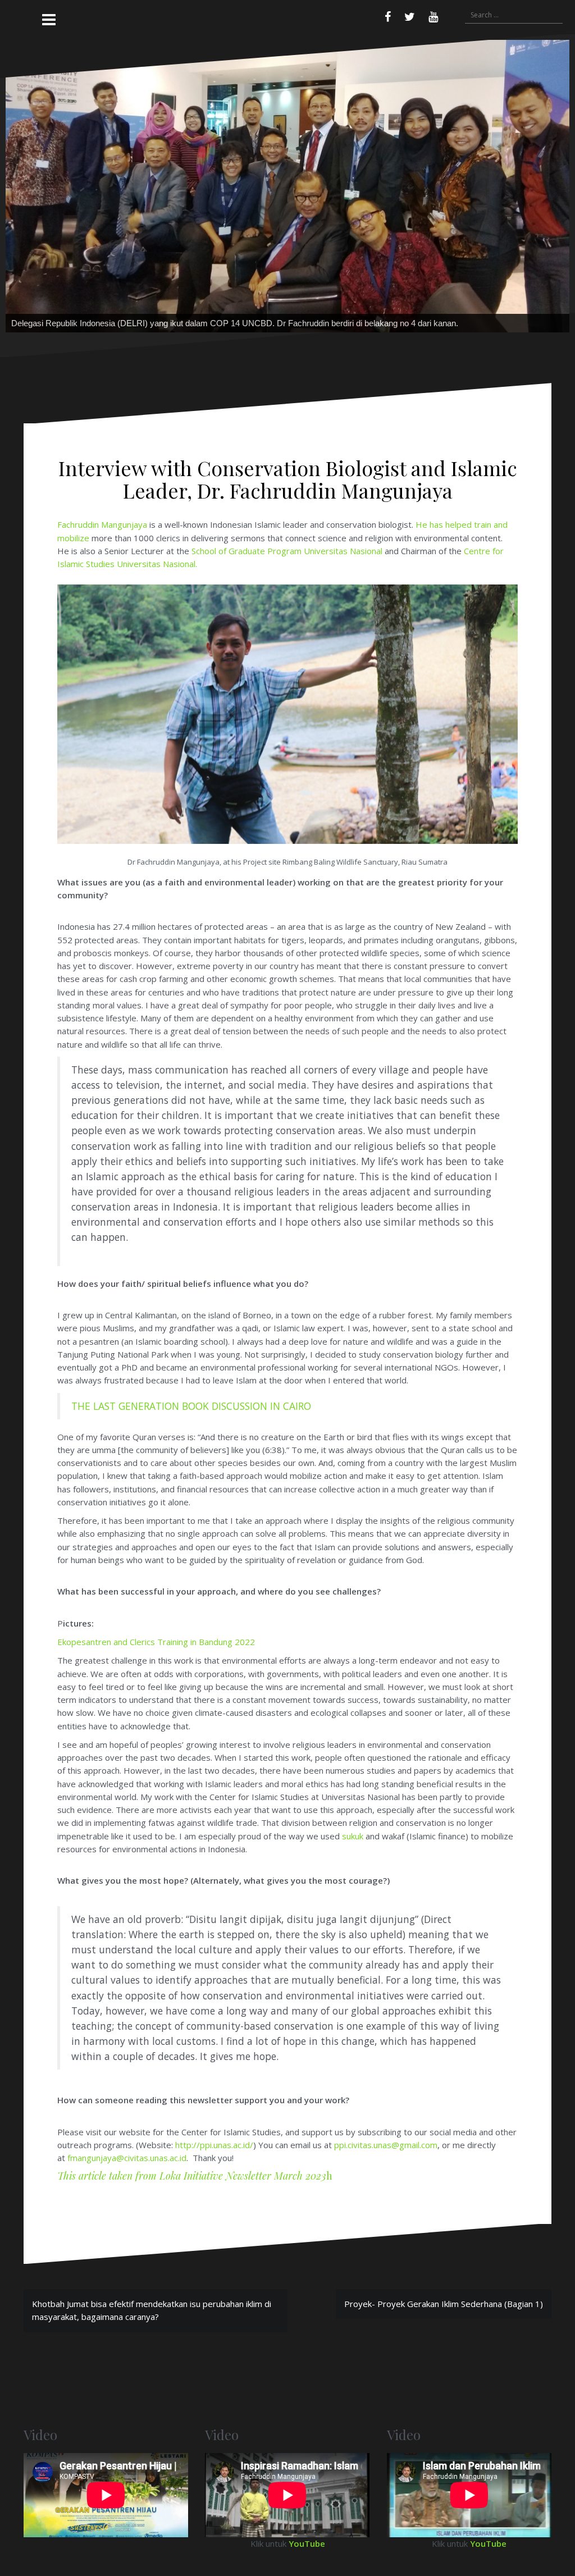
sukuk (353, 1919)
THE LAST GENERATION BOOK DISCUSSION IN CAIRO (191, 1488)
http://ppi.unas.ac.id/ (214, 2227)
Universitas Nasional (343, 633)
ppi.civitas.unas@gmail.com (386, 2227)
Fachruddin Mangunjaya (102, 607)
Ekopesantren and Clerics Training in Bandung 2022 (156, 1724)
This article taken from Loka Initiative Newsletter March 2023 (192, 2258)
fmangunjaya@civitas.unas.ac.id (127, 2240)
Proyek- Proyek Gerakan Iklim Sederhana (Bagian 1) (444, 2386)
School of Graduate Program (247, 633)
